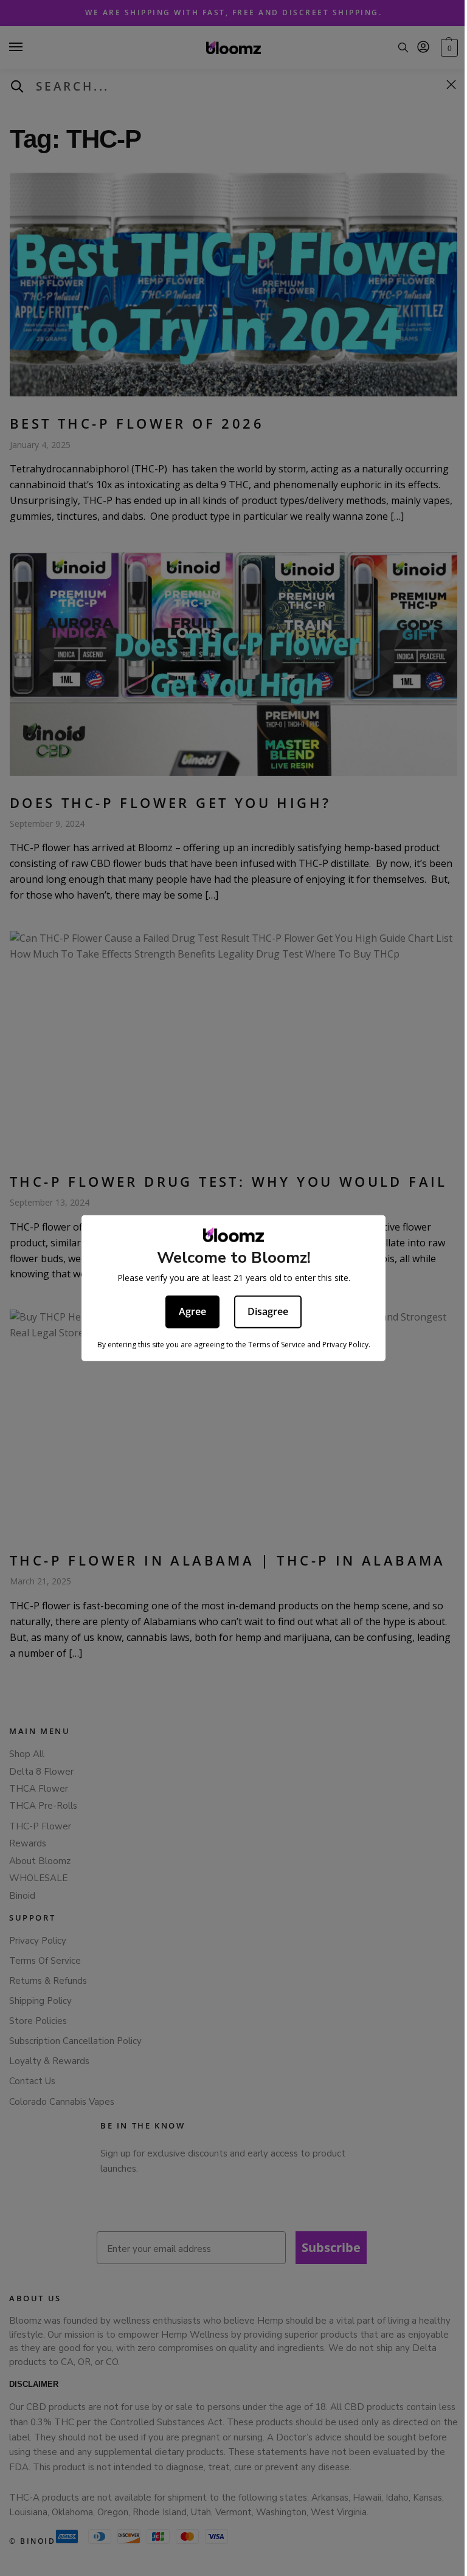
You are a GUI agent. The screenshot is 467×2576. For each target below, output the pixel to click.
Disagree (268, 1311)
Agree (192, 1311)
